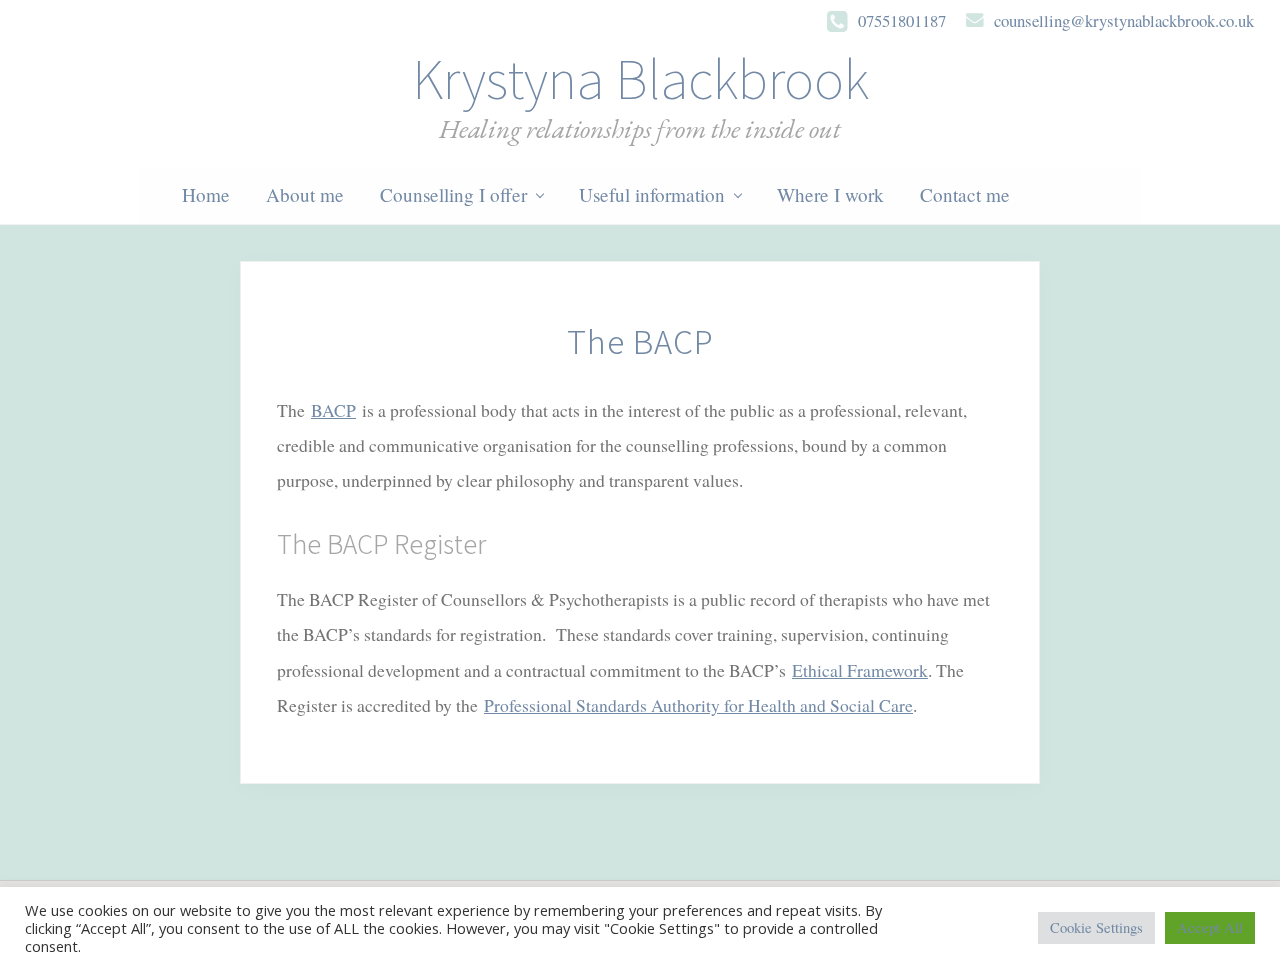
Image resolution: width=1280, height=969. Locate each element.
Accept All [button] (1210, 927)
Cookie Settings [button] (1096, 927)
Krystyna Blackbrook (640, 79)
